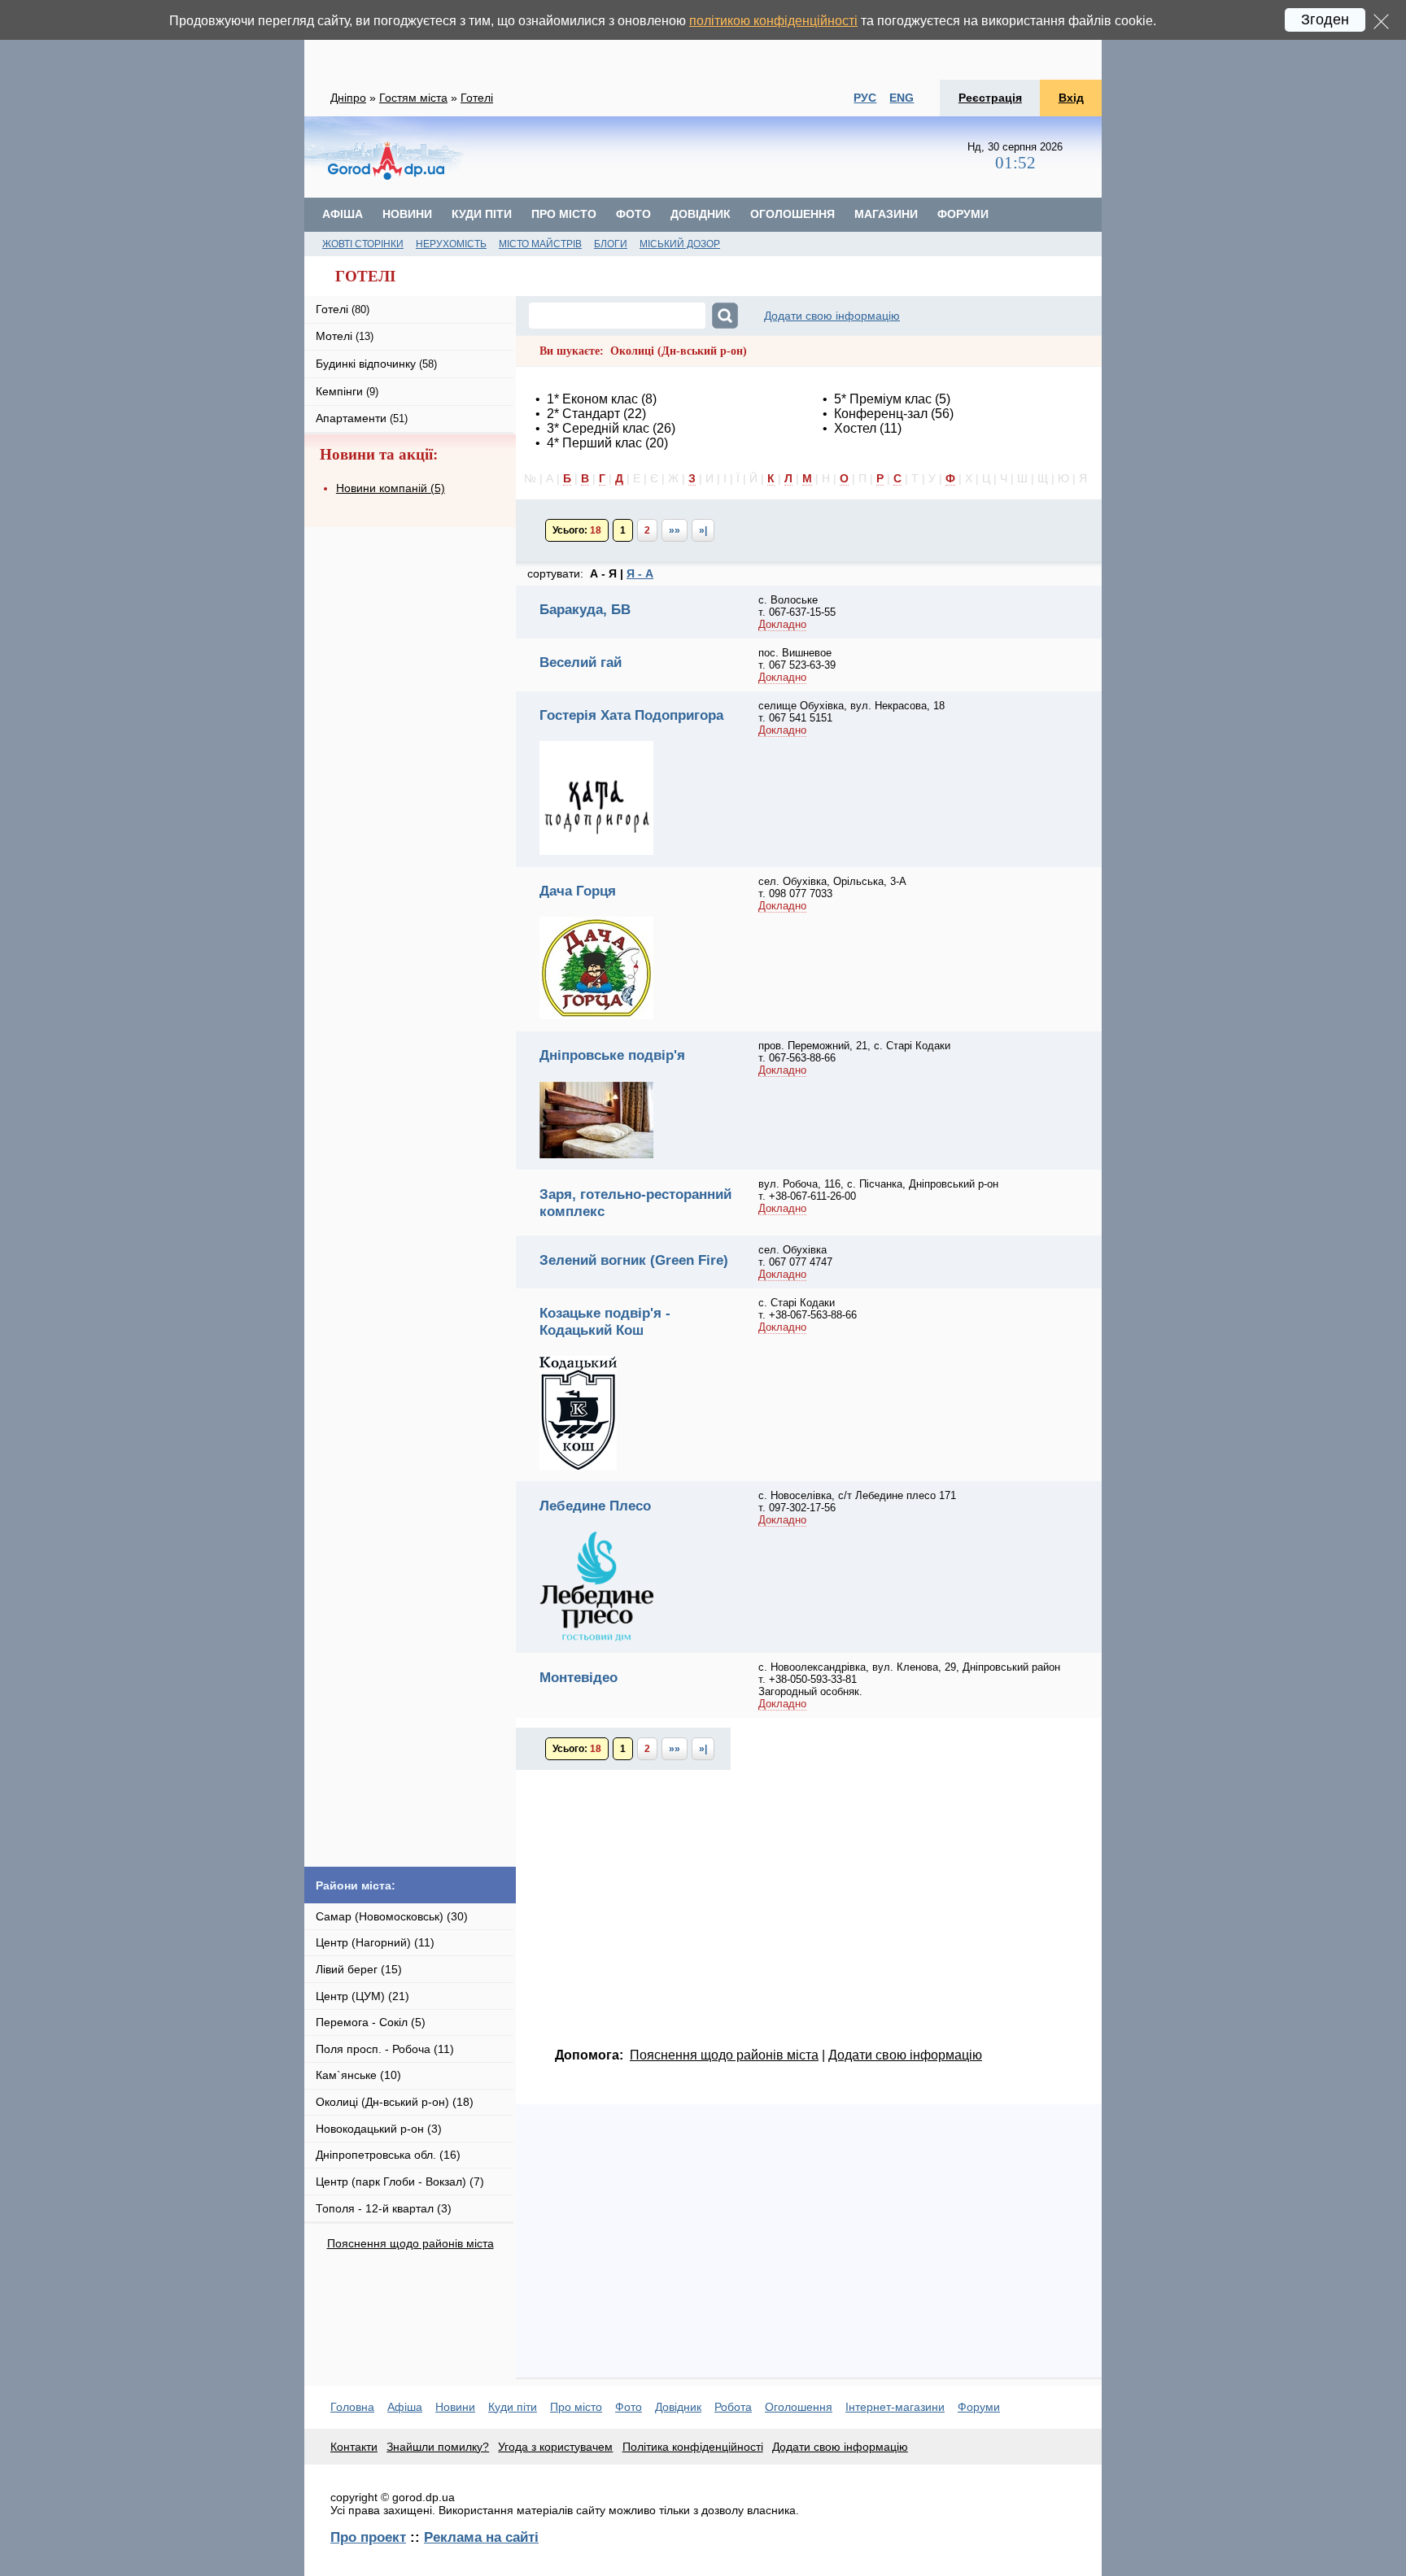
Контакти (354, 2447)
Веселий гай (581, 662)
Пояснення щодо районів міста (410, 2243)
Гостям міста (413, 98)
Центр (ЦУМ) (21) (362, 1996)
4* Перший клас (594, 443)
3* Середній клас (598, 428)
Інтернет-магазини (895, 2407)
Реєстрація (990, 98)
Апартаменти (362, 418)
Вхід (1071, 98)
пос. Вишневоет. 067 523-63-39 (797, 659)
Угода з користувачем (555, 2447)
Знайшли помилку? (438, 2447)
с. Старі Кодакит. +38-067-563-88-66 (808, 1309)
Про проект (368, 2537)
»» (675, 530)
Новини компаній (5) (391, 488)
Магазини (886, 214)
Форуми (963, 214)
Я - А (640, 573)
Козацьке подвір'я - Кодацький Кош (605, 1321)
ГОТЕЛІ (365, 276)
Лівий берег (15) (359, 1969)
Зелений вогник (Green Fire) (634, 1260)
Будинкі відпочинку (376, 364)
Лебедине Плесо (595, 1506)
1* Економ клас (592, 399)
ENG (902, 98)
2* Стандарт (583, 414)
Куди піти (482, 214)
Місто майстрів (540, 244)
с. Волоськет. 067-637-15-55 (797, 606)
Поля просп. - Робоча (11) (385, 2049)
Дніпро (348, 98)
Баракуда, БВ (585, 609)
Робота (733, 2407)
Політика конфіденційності (693, 2447)
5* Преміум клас (883, 399)
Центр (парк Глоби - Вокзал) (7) (400, 2182)
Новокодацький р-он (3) (379, 2129)
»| (703, 530)
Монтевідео (579, 1677)
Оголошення (793, 214)
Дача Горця (578, 891)
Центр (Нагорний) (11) (375, 1942)
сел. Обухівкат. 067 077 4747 (795, 1256)
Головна (352, 2407)
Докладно (782, 624)
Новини (407, 214)
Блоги (611, 244)
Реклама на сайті (481, 2537)
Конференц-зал (881, 414)
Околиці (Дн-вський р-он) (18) (395, 2102)
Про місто (564, 214)
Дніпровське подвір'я (612, 1055)
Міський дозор (680, 244)
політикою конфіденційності (773, 21)
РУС (865, 98)
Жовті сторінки (363, 244)
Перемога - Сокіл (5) (371, 2022)
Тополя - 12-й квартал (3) (384, 2208)
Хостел (855, 428)
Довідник (701, 214)
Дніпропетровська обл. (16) (388, 2155)
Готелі (477, 98)
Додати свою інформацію (832, 316)
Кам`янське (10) (358, 2075)
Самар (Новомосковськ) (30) (392, 1916)
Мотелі (345, 336)
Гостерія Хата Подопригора (631, 715)
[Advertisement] (703, 40)
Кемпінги (347, 391)
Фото (633, 214)
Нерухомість (451, 244)
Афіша (343, 214)
